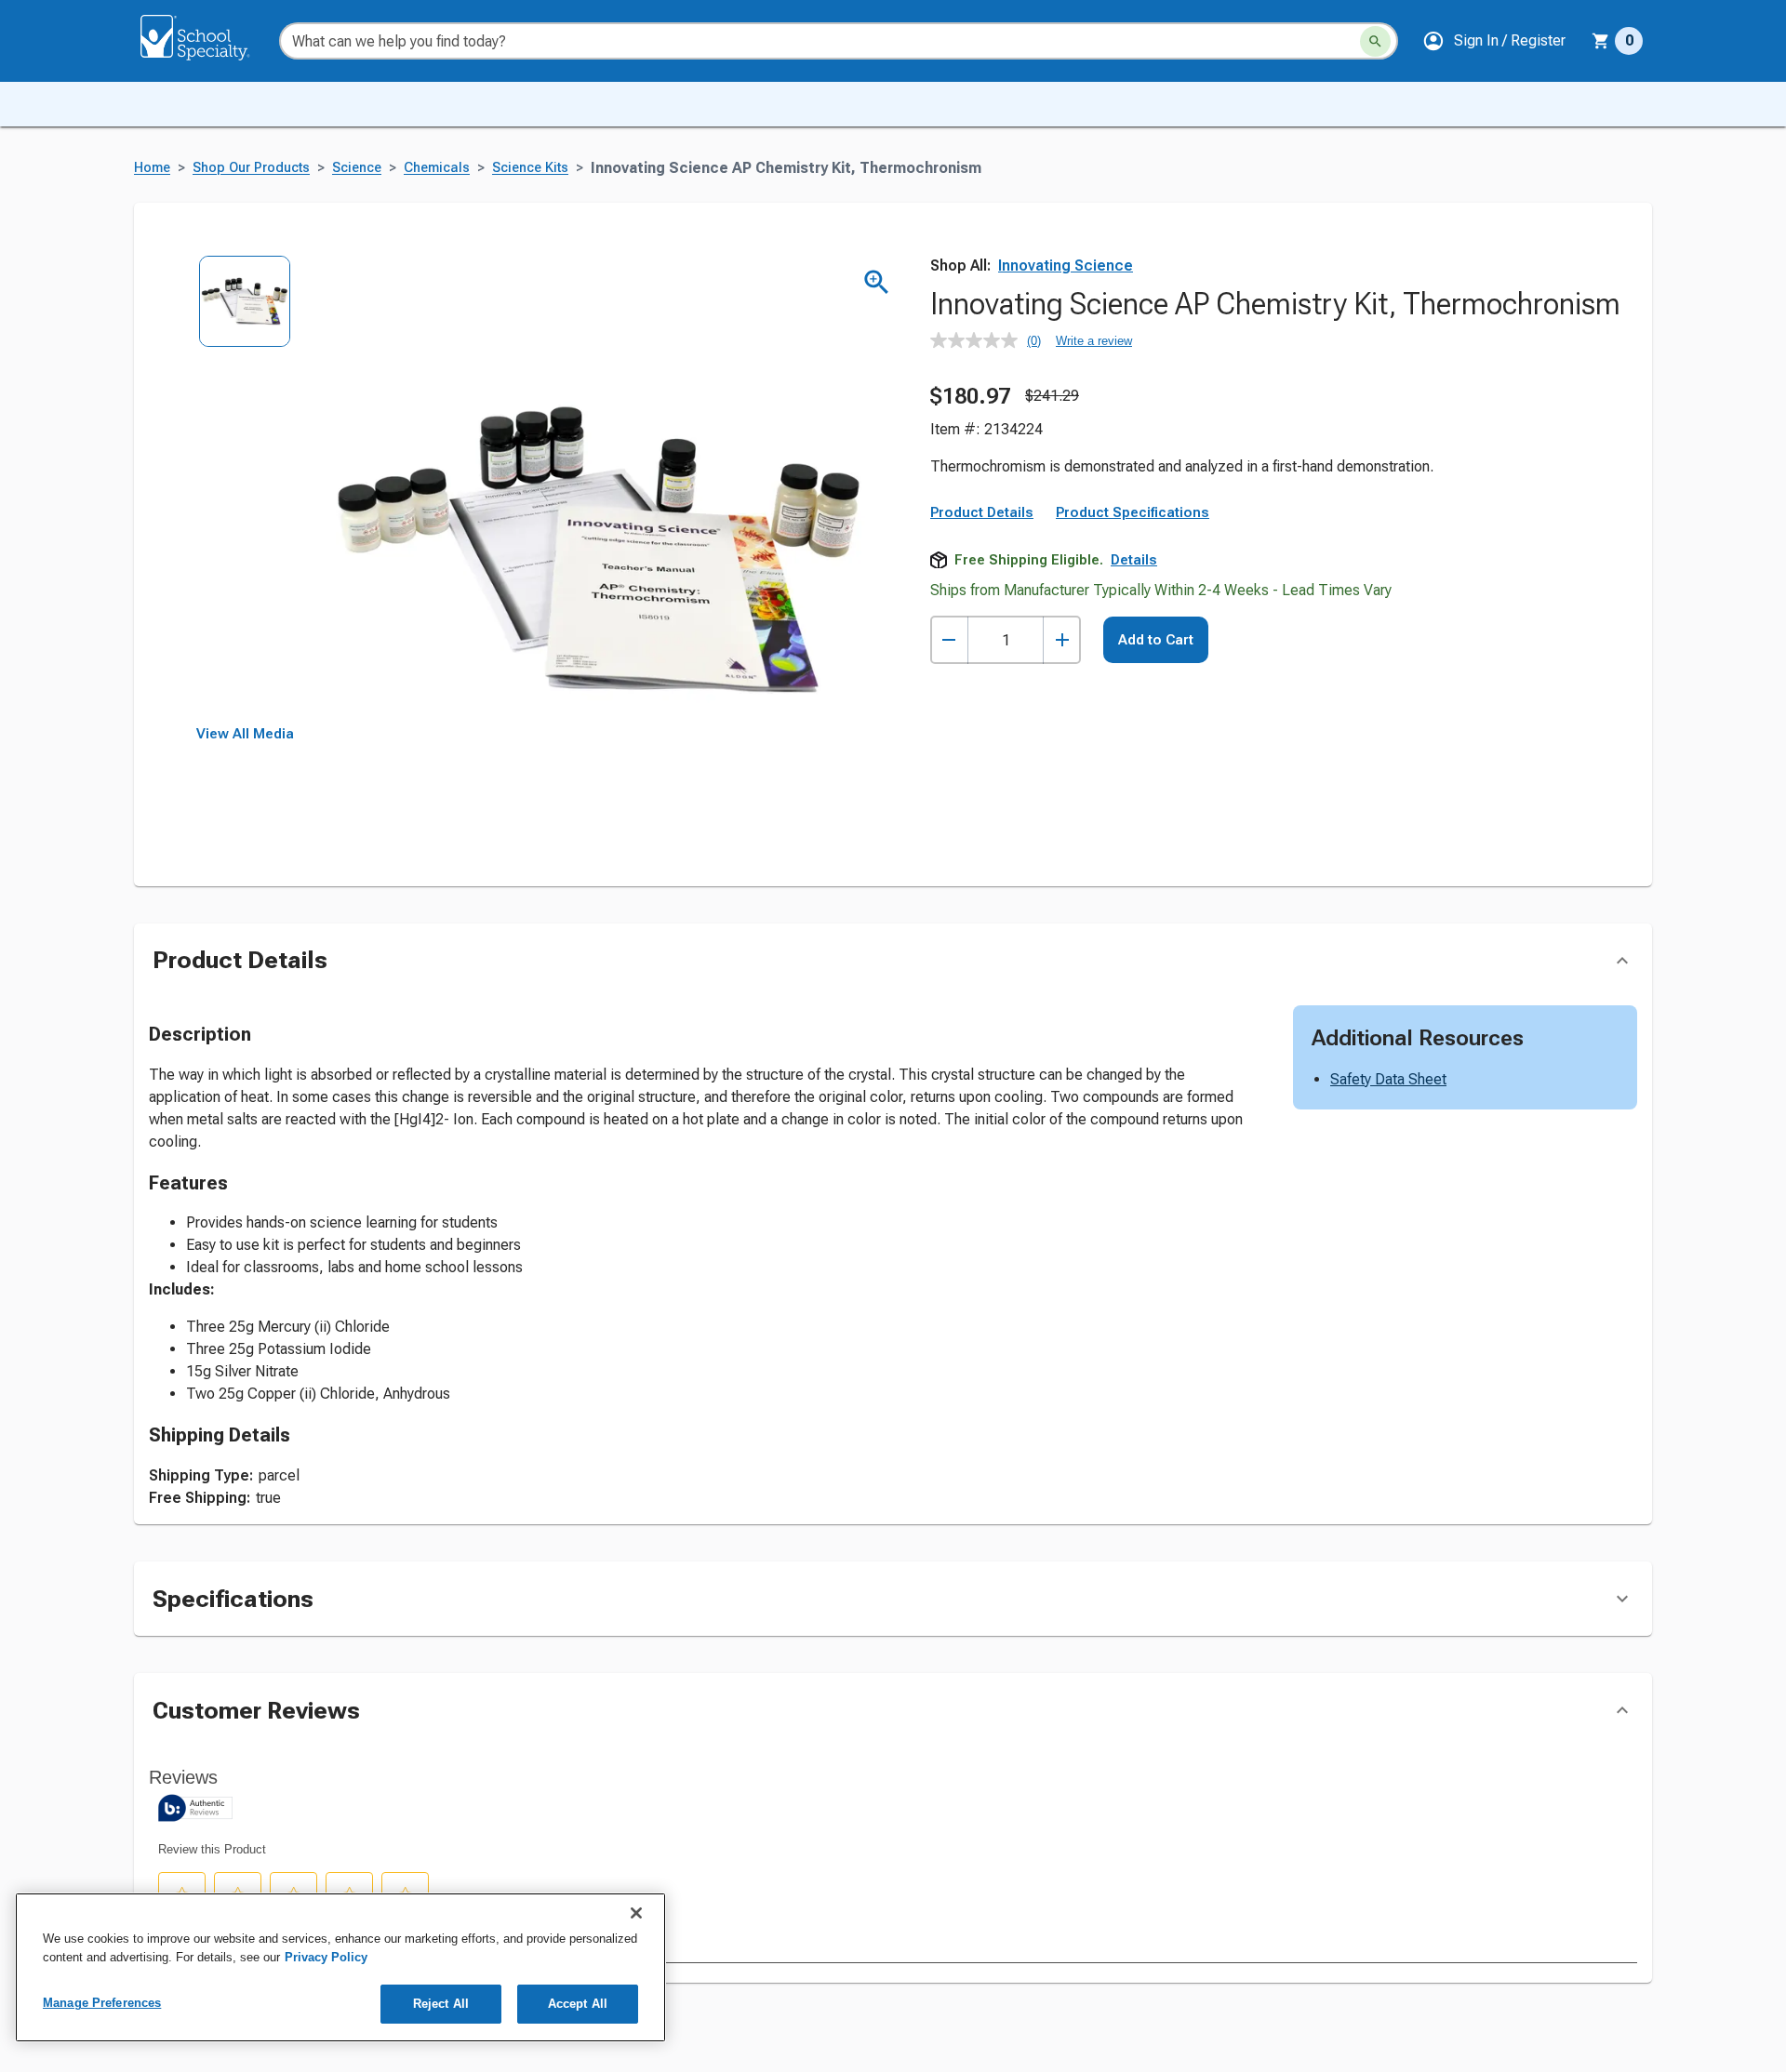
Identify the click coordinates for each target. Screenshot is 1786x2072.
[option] (245, 314)
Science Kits (530, 168)
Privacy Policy (326, 1957)
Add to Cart (1156, 640)
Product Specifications (1133, 512)
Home (152, 168)
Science (357, 168)
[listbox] (245, 491)
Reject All (441, 2004)
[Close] (636, 1913)
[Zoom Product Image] (877, 282)
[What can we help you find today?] (1375, 41)
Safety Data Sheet (1388, 1079)
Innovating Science (1066, 266)
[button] (1494, 41)
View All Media (245, 734)
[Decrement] (949, 640)
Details (1134, 560)
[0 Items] (1601, 41)
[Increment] (1062, 640)
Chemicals (437, 168)
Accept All (578, 2004)
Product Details (982, 512)
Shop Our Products (251, 168)
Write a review (1094, 341)
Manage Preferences (102, 2003)
